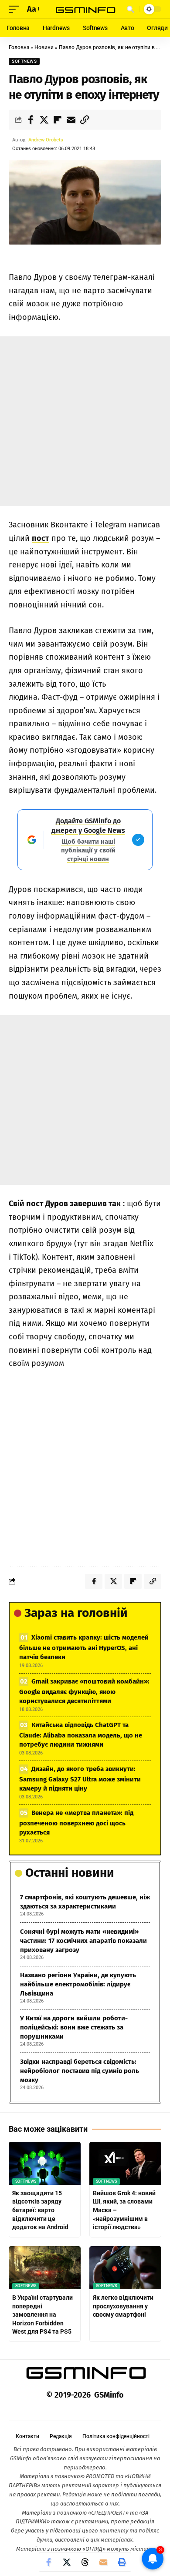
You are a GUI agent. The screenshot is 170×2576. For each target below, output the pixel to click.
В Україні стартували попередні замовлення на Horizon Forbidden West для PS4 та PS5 (42, 2314)
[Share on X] (44, 120)
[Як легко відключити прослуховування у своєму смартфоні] (125, 2268)
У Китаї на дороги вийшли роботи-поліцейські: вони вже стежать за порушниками (74, 2027)
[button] (16, 9)
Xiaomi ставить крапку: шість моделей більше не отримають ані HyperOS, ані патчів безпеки (84, 1647)
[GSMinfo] (85, 9)
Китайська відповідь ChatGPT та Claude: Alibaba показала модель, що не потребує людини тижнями (81, 1735)
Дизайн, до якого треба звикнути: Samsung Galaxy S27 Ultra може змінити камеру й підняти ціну (80, 1779)
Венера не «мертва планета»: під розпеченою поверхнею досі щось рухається (76, 1823)
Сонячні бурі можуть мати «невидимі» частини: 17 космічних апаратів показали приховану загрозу (83, 1941)
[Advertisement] (85, 421)
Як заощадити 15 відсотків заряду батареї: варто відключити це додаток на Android (40, 2210)
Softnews (24, 61)
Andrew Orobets (46, 140)
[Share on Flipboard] (58, 120)
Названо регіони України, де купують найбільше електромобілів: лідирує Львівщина (78, 1984)
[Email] (71, 120)
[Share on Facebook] (31, 120)
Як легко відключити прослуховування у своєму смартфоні (123, 2306)
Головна (19, 47)
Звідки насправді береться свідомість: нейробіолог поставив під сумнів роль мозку (80, 2071)
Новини (44, 47)
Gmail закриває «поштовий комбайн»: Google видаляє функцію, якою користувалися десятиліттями (84, 1691)
